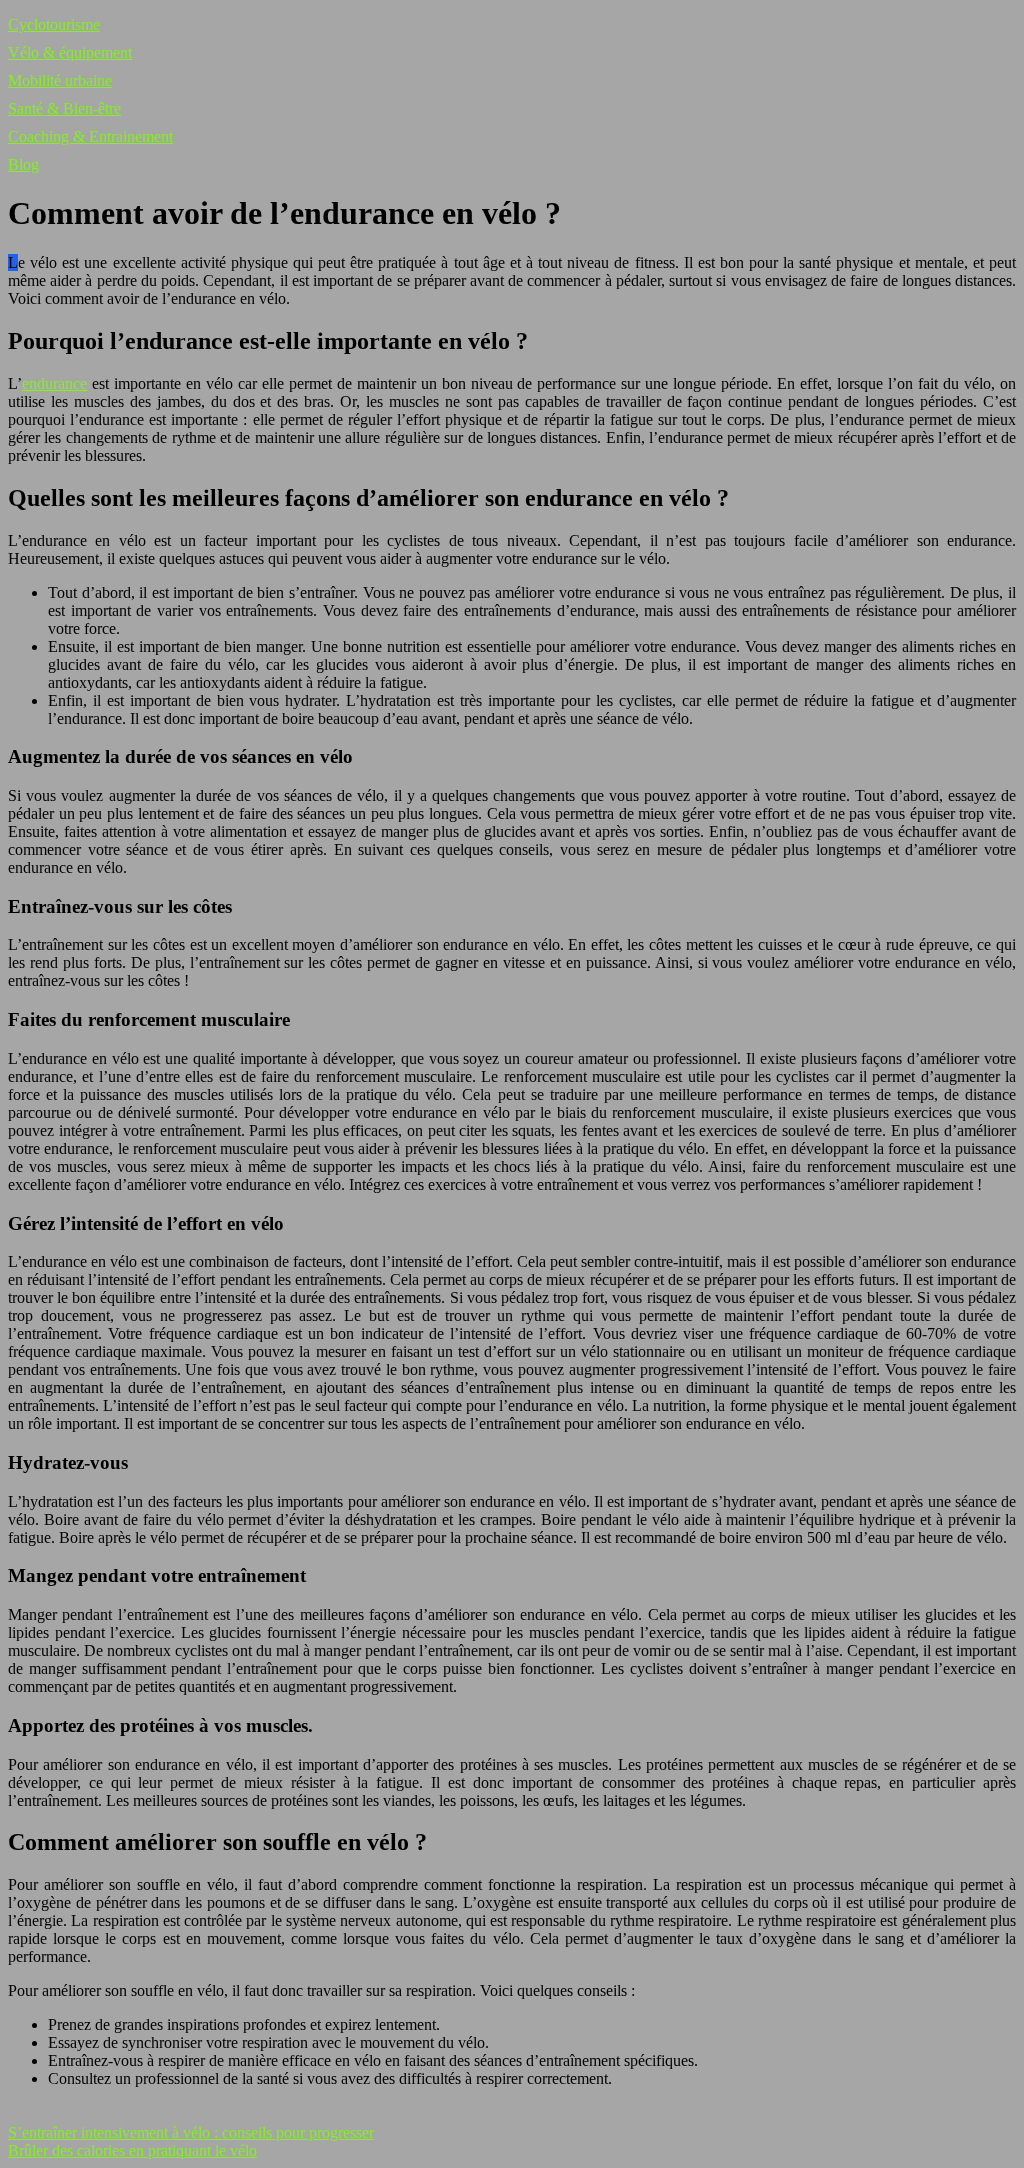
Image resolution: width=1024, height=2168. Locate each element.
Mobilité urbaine (60, 80)
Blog (23, 164)
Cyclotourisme (54, 24)
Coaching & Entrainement (90, 136)
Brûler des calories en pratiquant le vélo (132, 2150)
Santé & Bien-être (64, 108)
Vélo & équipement (70, 52)
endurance (54, 383)
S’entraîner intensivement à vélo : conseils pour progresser (191, 2132)
